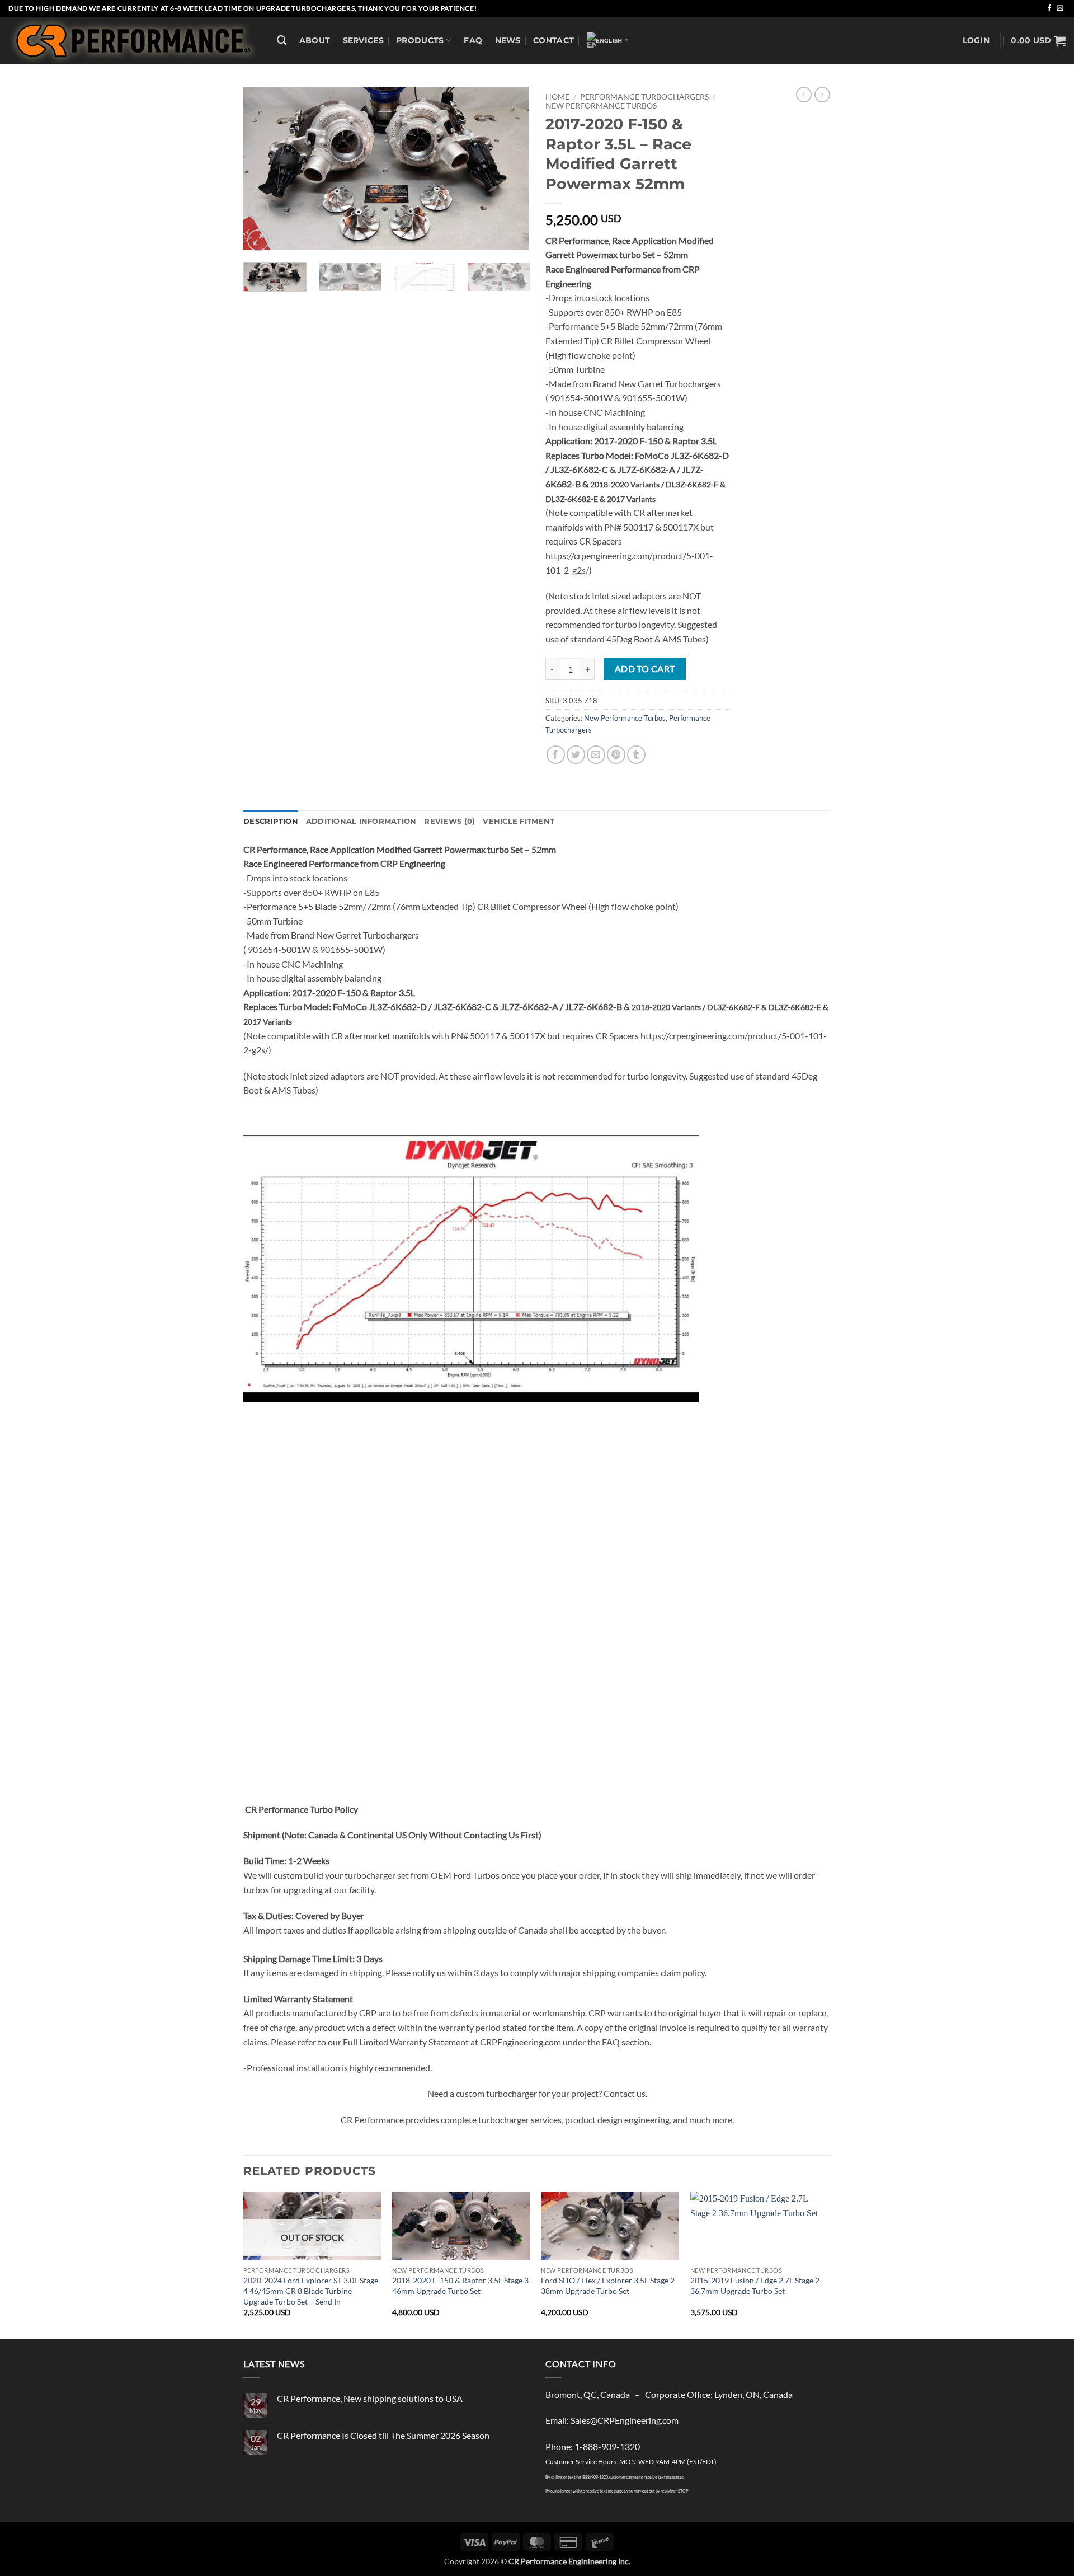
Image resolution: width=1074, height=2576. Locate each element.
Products (420, 40)
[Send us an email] (1060, 8)
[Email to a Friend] (596, 755)
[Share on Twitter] (576, 755)
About (315, 40)
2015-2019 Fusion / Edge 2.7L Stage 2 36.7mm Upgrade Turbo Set (755, 2286)
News (508, 40)
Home (557, 97)
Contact (554, 40)
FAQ (473, 40)
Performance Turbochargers (644, 97)
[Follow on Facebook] (1049, 8)
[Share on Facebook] (556, 755)
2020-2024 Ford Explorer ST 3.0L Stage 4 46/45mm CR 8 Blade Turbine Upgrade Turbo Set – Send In (311, 2291)
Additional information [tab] (361, 821)
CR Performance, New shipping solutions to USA (370, 2398)
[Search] (282, 41)
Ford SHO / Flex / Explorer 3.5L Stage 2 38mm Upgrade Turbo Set (608, 2286)
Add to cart (645, 669)
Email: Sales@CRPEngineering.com (612, 2420)
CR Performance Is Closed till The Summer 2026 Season (383, 2435)
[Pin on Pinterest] (616, 755)
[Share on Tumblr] (636, 755)
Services (363, 40)
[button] (976, 41)
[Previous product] (822, 95)
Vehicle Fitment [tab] (519, 821)
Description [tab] (271, 821)
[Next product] (804, 95)
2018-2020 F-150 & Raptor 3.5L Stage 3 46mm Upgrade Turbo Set (460, 2286)
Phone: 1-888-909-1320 (593, 2446)
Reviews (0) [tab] (449, 821)
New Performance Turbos (601, 106)
